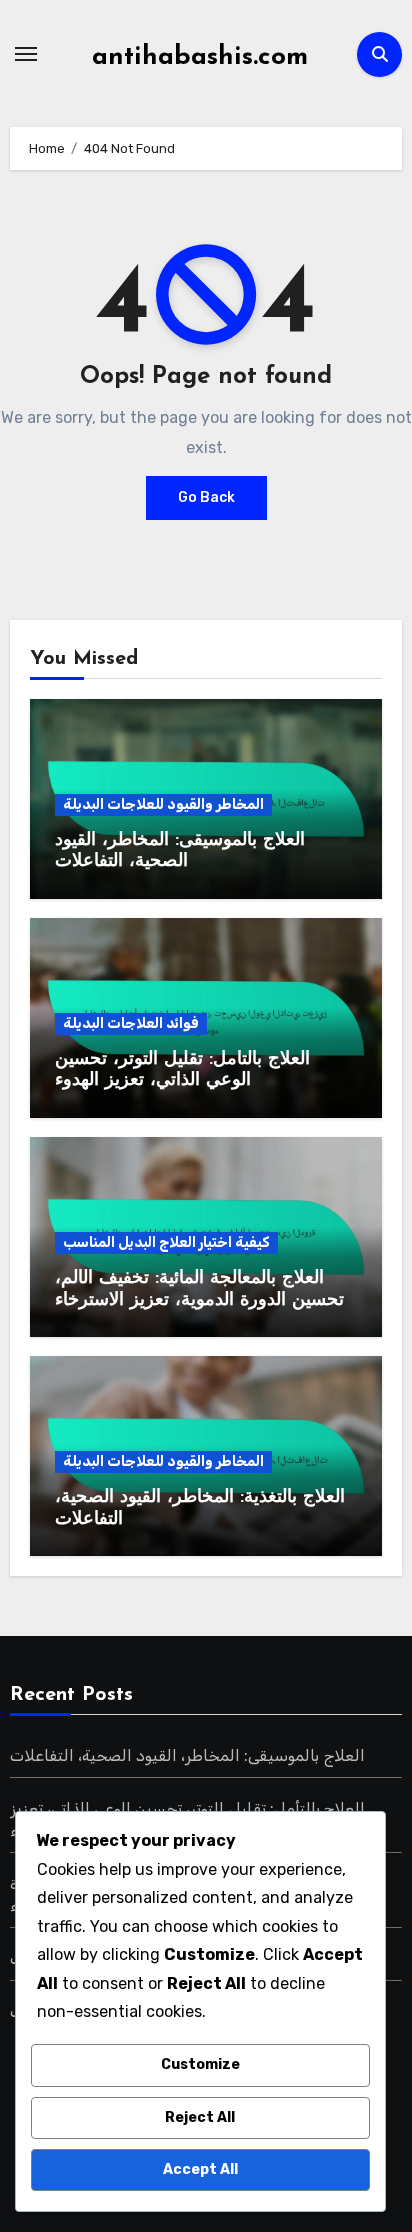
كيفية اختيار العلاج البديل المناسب (166, 1242)
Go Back (206, 497)
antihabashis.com (200, 57)
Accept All (200, 2169)
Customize (200, 2064)
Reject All (200, 2117)
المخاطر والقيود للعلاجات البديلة (163, 804)
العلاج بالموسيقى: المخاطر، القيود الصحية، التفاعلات (187, 1755)
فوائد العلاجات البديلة (131, 1023)
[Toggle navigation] (26, 54)
